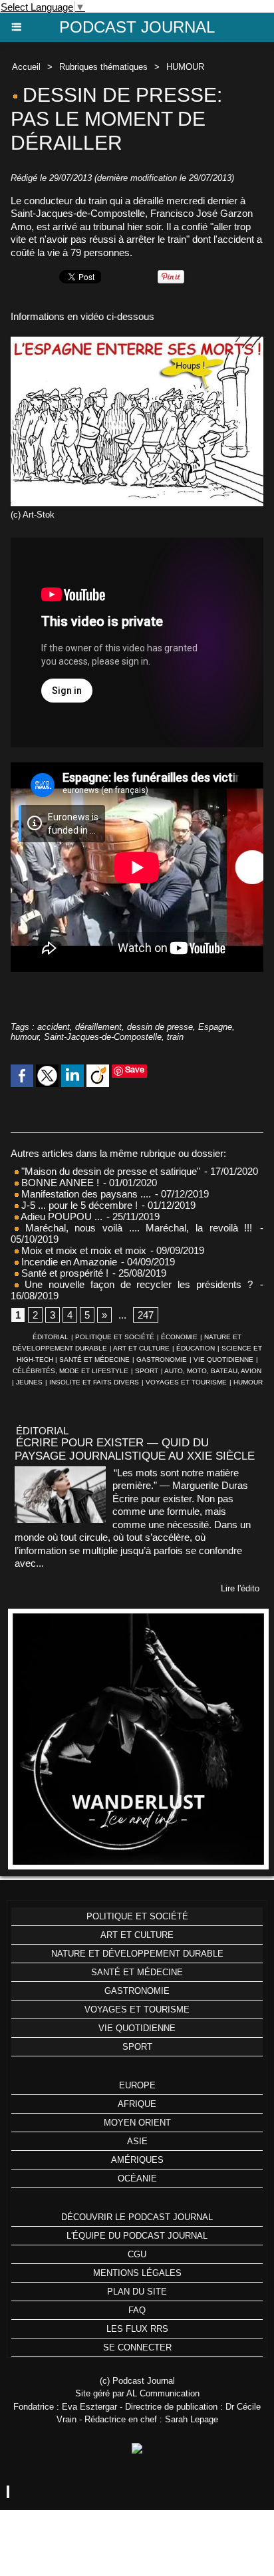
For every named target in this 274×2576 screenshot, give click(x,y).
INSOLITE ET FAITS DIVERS (94, 1382)
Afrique (137, 2104)
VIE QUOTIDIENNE (223, 1360)
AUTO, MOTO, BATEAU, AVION (213, 1371)
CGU (137, 2254)
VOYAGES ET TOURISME (186, 1382)
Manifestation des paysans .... (85, 1194)
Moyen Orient (137, 2123)
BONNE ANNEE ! (59, 1183)
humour (25, 1037)
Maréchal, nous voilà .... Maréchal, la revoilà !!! (135, 1228)
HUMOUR (185, 67)
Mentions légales (137, 2273)
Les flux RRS (137, 2329)
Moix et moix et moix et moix (82, 1250)
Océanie (137, 2178)
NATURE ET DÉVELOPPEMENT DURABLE (137, 1954)
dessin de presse (160, 1027)
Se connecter (137, 2347)
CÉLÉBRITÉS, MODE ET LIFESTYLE (70, 1371)
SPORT (147, 1371)
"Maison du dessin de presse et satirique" (111, 1171)
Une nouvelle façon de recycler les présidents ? (136, 1284)
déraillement (98, 1027)
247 (146, 1315)
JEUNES (29, 1382)
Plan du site (137, 2292)
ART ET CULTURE (141, 1348)
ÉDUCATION (196, 1348)
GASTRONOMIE (162, 1360)
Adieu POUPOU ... (61, 1216)
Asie (137, 2141)
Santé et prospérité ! (64, 1273)
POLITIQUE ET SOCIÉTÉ (115, 1337)
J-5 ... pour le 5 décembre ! (78, 1205)
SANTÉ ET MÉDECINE (94, 1360)
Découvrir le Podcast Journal (137, 2217)
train (175, 1037)
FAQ (137, 2310)
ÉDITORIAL (51, 1337)
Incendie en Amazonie (68, 1262)
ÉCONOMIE (179, 1337)
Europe (137, 2085)
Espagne (215, 1027)
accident (54, 1027)
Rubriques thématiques (103, 67)
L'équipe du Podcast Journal (137, 2236)
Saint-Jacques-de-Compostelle (103, 1037)
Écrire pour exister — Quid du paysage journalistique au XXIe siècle (135, 1449)
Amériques (137, 2160)
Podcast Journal (137, 27)
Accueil (26, 67)
